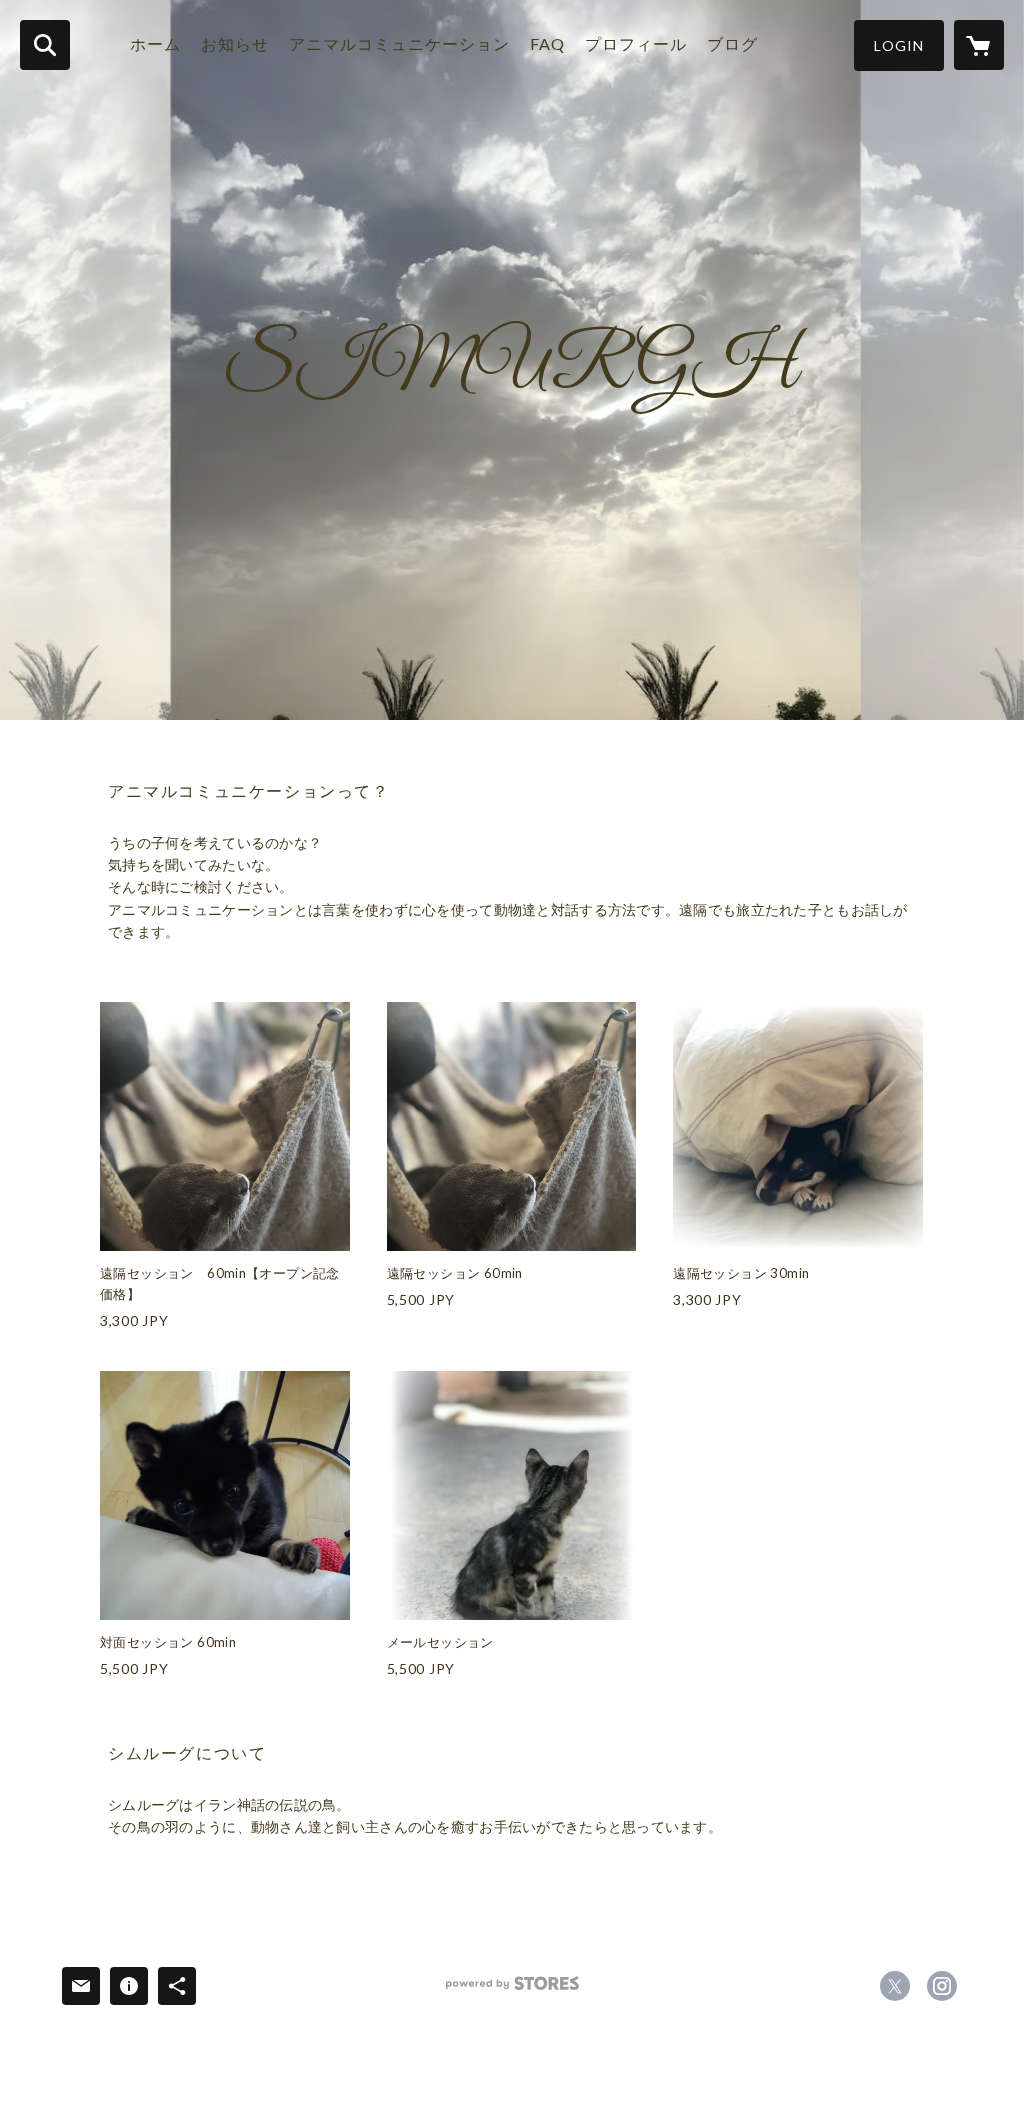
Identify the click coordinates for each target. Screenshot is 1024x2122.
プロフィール (636, 43)
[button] (899, 45)
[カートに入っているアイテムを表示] (979, 45)
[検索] (45, 45)
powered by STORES (512, 1990)
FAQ (547, 43)
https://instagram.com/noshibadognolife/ (942, 1986)
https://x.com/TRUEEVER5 (895, 1986)
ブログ (732, 43)
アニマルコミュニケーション (399, 43)
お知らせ (235, 43)
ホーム (155, 43)
